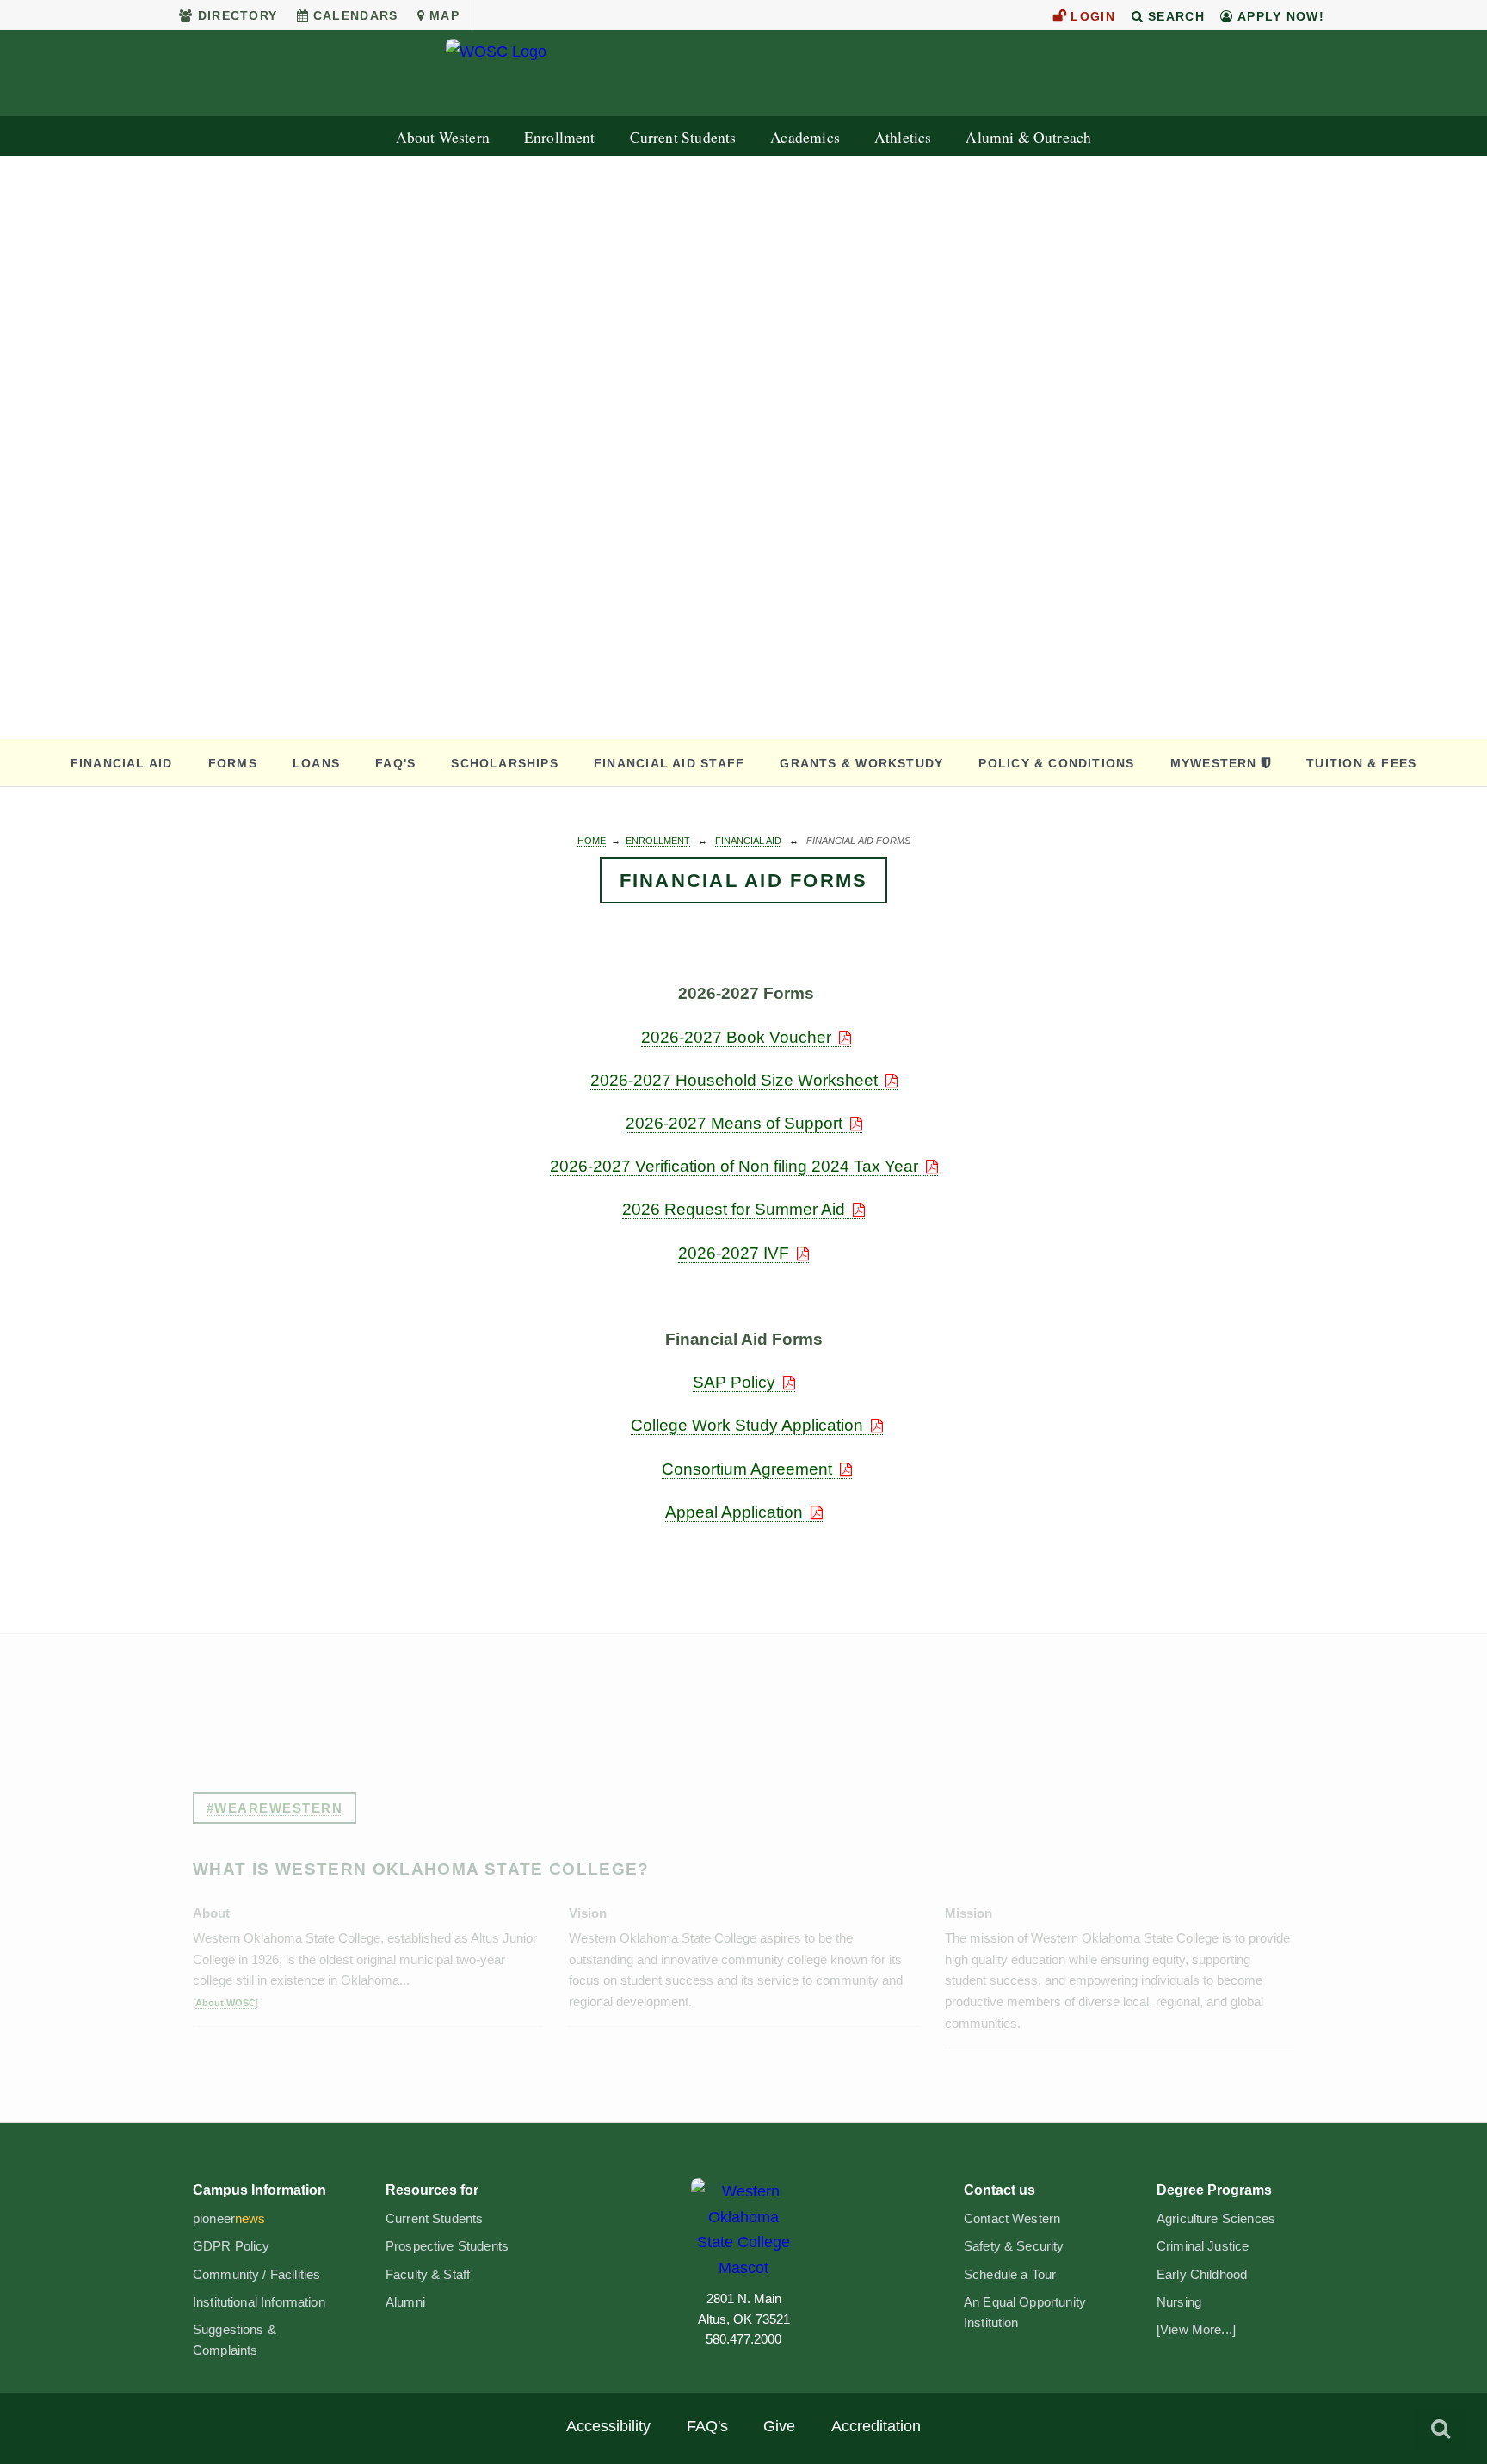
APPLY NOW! (1279, 16)
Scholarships (505, 763)
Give (779, 2426)
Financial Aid (122, 763)
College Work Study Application (747, 1425)
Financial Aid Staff (669, 763)
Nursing (1179, 2302)
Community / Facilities (256, 2275)
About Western (443, 137)
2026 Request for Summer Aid (734, 1209)
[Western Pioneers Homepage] (743, 2229)
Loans (316, 763)
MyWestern (1214, 763)
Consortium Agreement (747, 1469)
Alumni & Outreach (1028, 137)
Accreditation (876, 2426)
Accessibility (608, 2426)
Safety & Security (1014, 2246)
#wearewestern (275, 1808)
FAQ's (395, 763)
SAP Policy (734, 1382)
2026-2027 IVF (734, 1253)
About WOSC (225, 2003)
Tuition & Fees (1361, 763)
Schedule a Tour (1010, 2275)
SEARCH (1174, 16)
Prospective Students (447, 2246)
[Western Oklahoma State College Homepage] (743, 74)
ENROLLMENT (658, 841)
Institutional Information (259, 2302)
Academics (805, 137)
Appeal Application (734, 1512)
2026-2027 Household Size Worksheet (734, 1080)
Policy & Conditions (1056, 763)
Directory (238, 15)
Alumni (405, 2302)
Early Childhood (1202, 2275)
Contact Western (1012, 2219)
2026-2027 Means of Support (734, 1123)
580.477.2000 (743, 2339)
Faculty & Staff (428, 2275)
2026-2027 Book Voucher (736, 1037)
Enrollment (560, 137)
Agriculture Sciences (1216, 2219)
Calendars (356, 15)
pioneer (229, 2219)
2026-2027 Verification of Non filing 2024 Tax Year (734, 1166)
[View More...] (1196, 2330)
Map (444, 15)
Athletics (903, 137)
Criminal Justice (1203, 2246)
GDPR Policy (231, 2246)
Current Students (683, 137)
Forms (233, 763)
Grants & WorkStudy (861, 763)
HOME (592, 841)
